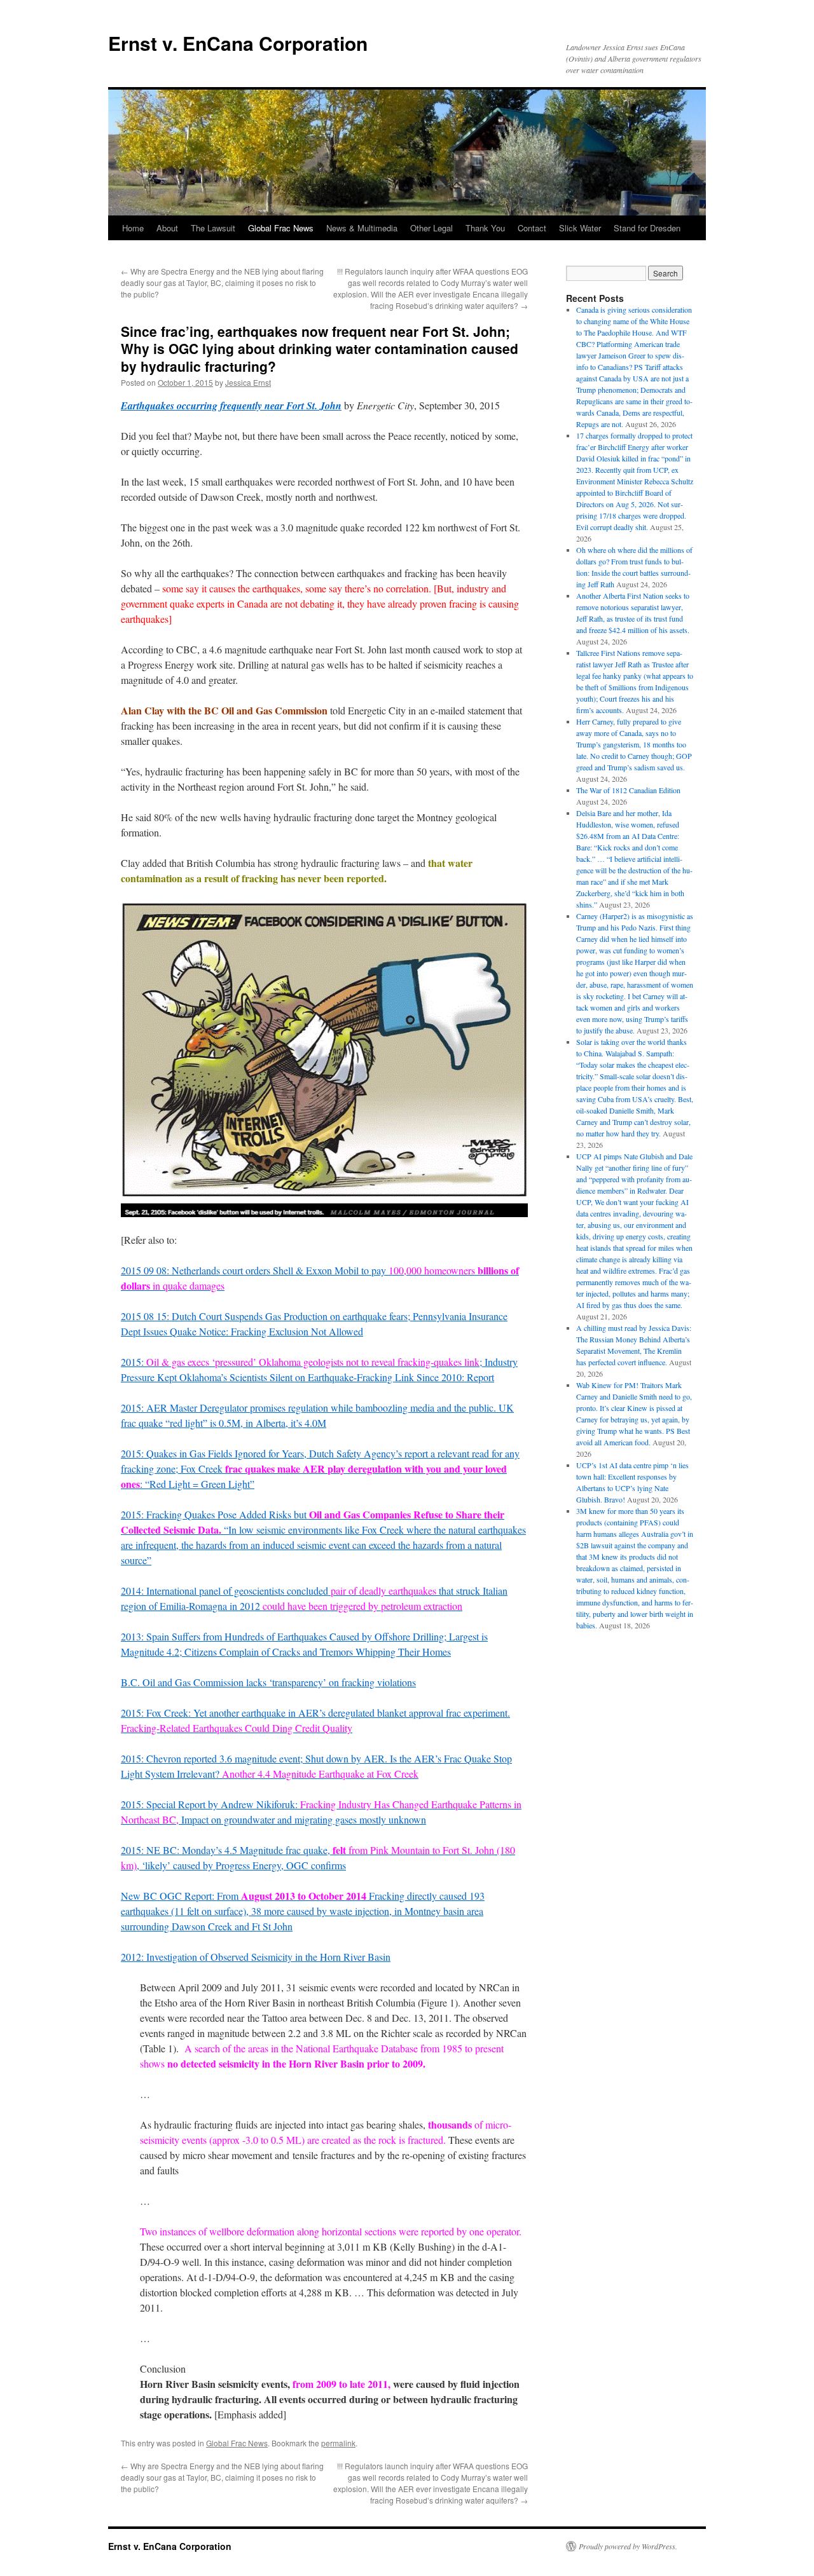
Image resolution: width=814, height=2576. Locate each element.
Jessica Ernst (248, 382)
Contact (532, 228)
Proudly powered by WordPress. (628, 2546)
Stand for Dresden (647, 228)
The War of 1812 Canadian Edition (628, 790)
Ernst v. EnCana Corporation (238, 43)
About (167, 228)
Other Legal (431, 228)
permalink (338, 2443)
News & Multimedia (362, 228)
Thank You (485, 228)
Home (133, 228)
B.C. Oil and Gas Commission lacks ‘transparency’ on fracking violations (268, 1682)
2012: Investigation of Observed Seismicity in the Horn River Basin (256, 1957)
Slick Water (580, 228)
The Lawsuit (213, 228)
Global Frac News (281, 228)
